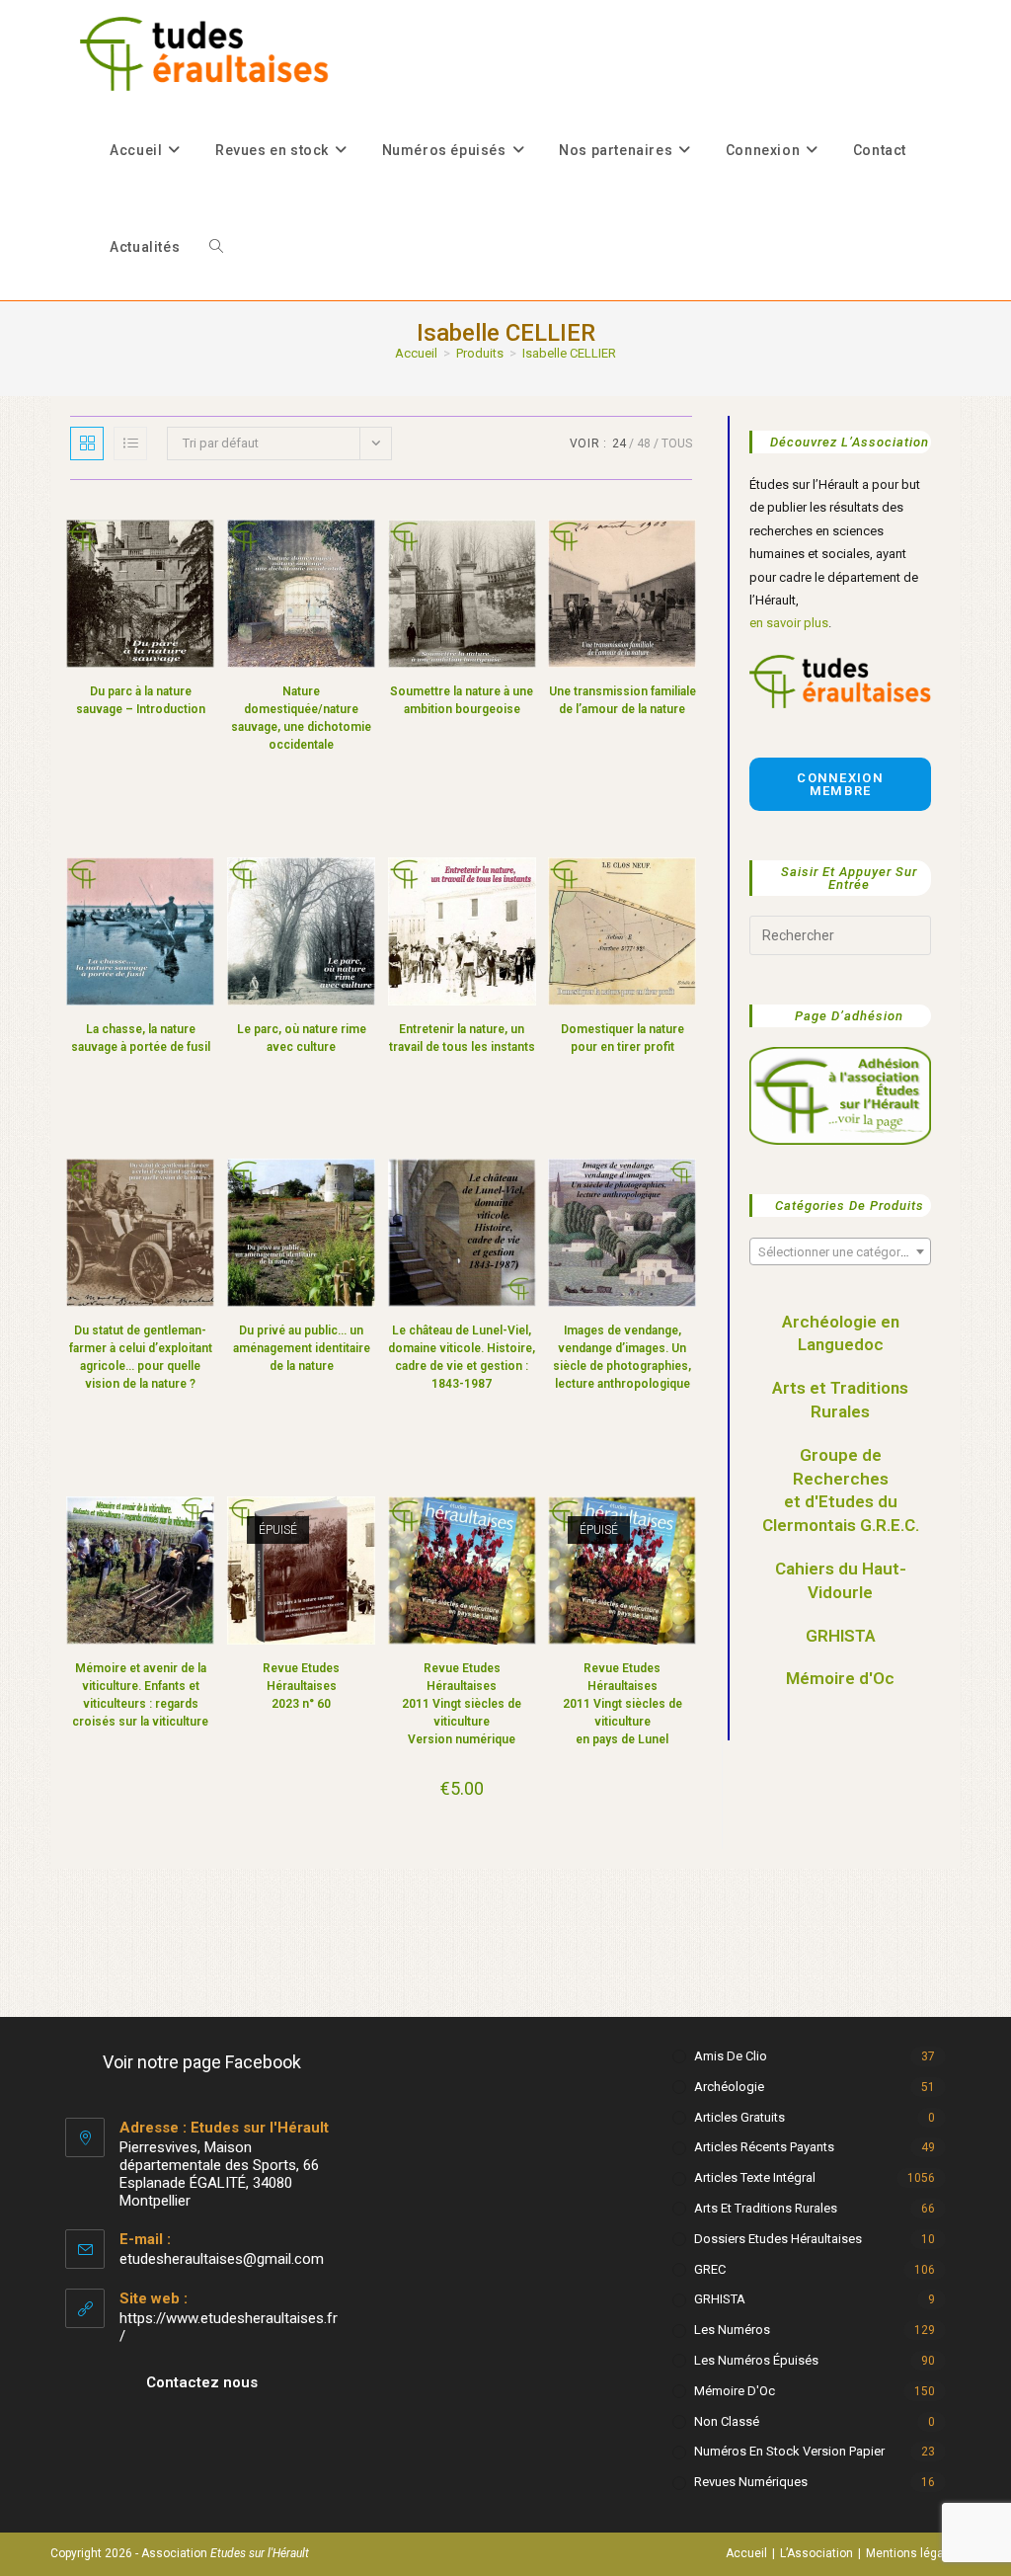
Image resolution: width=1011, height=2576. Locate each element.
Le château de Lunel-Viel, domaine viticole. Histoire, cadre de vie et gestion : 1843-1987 (462, 1357)
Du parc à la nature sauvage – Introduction (141, 700)
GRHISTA (841, 1636)
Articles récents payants (764, 2147)
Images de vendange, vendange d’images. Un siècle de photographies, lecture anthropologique (622, 1357)
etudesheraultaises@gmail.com (222, 2259)
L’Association (817, 2553)
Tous (677, 443)
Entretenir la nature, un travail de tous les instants (462, 1038)
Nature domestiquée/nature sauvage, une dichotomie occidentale (301, 718)
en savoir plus (789, 623)
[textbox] (840, 1252)
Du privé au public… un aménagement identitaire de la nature (302, 1348)
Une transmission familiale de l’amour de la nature (622, 700)
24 (619, 443)
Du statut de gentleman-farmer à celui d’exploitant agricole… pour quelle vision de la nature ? (141, 1357)
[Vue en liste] (130, 443)
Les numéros (732, 2330)
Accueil (746, 2553)
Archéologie (729, 2087)
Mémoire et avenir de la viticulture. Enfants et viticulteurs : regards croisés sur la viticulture (140, 1695)
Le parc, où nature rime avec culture (302, 1038)
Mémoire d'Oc (840, 1678)
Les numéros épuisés (756, 2360)
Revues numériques (751, 2482)
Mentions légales (913, 2553)
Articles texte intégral (755, 2177)
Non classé (727, 2421)
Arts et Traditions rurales (766, 2208)
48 (644, 443)
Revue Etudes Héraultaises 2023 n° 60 (301, 1686)
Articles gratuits (739, 2117)
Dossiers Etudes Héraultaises (778, 2239)
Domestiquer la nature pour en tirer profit (622, 1038)
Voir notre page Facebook (202, 2062)
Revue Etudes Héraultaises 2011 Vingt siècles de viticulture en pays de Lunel (622, 1704)
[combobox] (840, 1251)
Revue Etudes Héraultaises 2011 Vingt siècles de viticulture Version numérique (462, 1704)
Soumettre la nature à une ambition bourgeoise (462, 700)
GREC (710, 2269)
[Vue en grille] (87, 443)
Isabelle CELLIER (569, 353)
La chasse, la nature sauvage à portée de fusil (141, 1038)
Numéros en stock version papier (789, 2451)
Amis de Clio (731, 2056)
